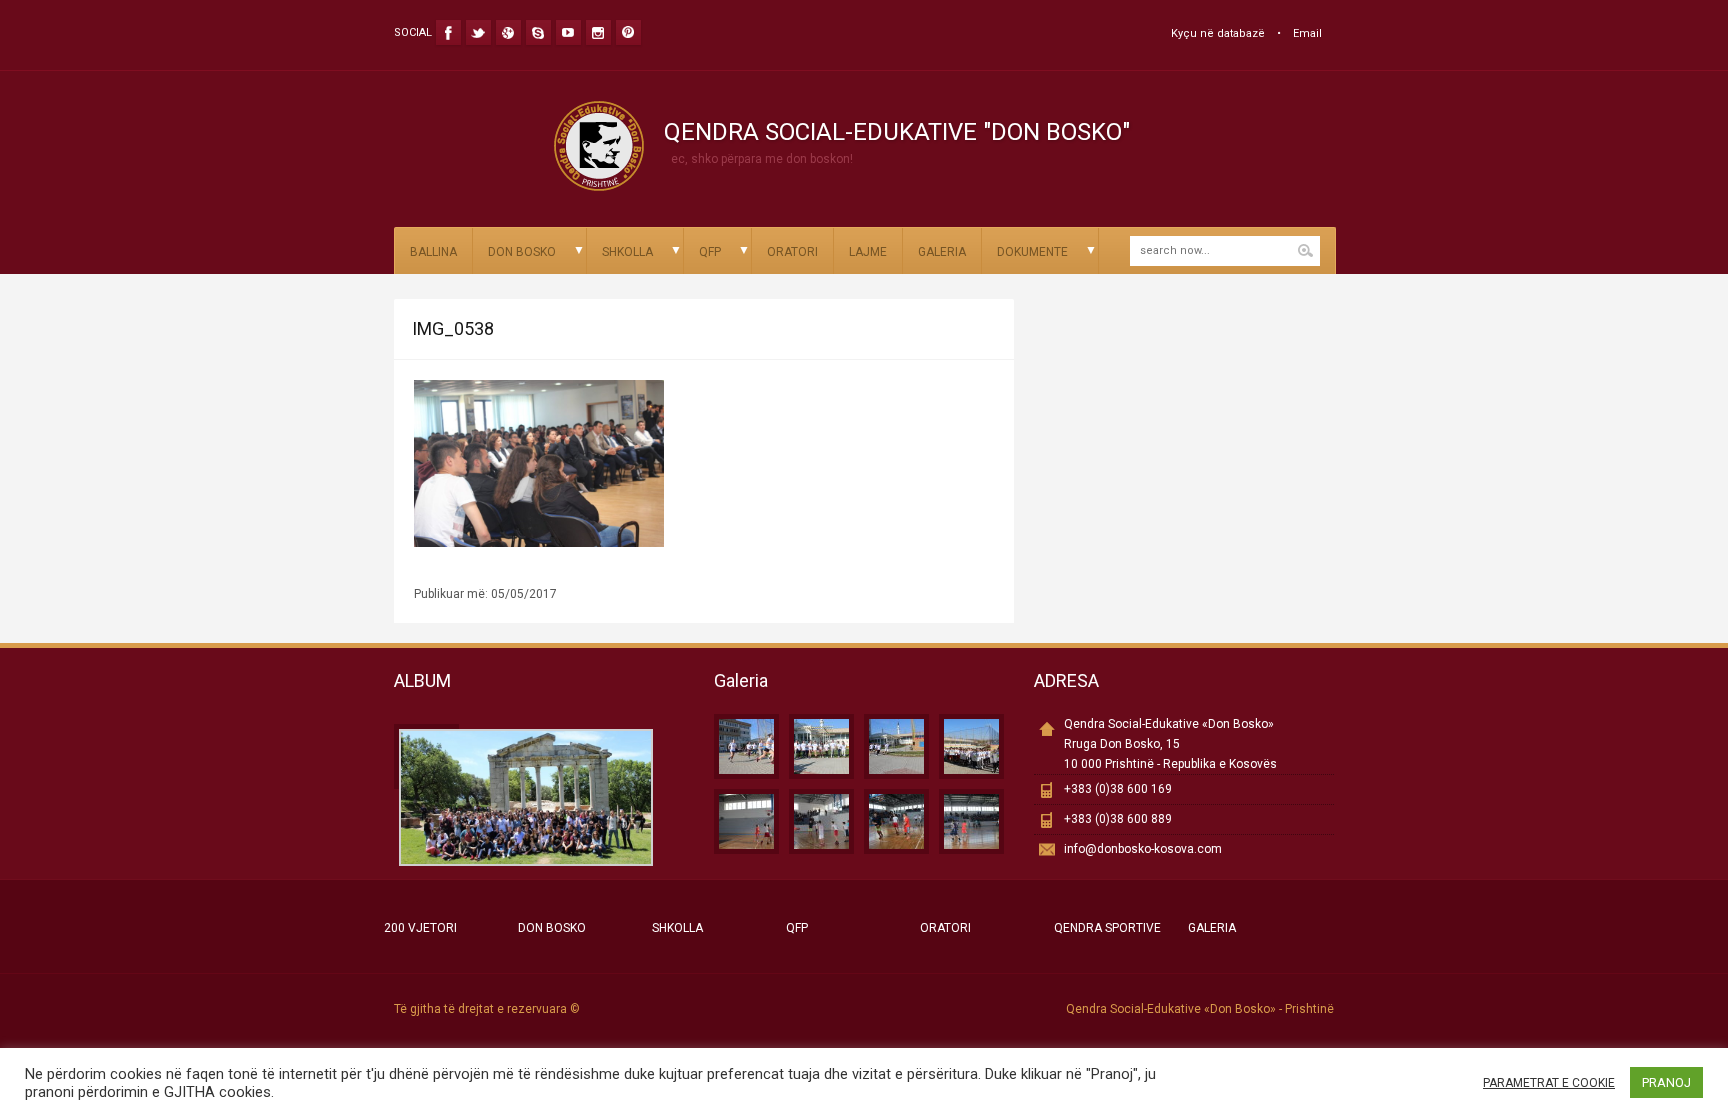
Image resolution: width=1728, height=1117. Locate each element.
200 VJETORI (420, 928)
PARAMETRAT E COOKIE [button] (1549, 1083)
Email (1307, 33)
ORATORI (792, 252)
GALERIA (942, 252)
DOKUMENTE (1032, 252)
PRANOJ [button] (1666, 1082)
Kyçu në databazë (1218, 33)
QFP (710, 252)
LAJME (868, 252)
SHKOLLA (627, 252)
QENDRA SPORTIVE (1107, 928)
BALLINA (433, 252)
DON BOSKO (522, 252)
